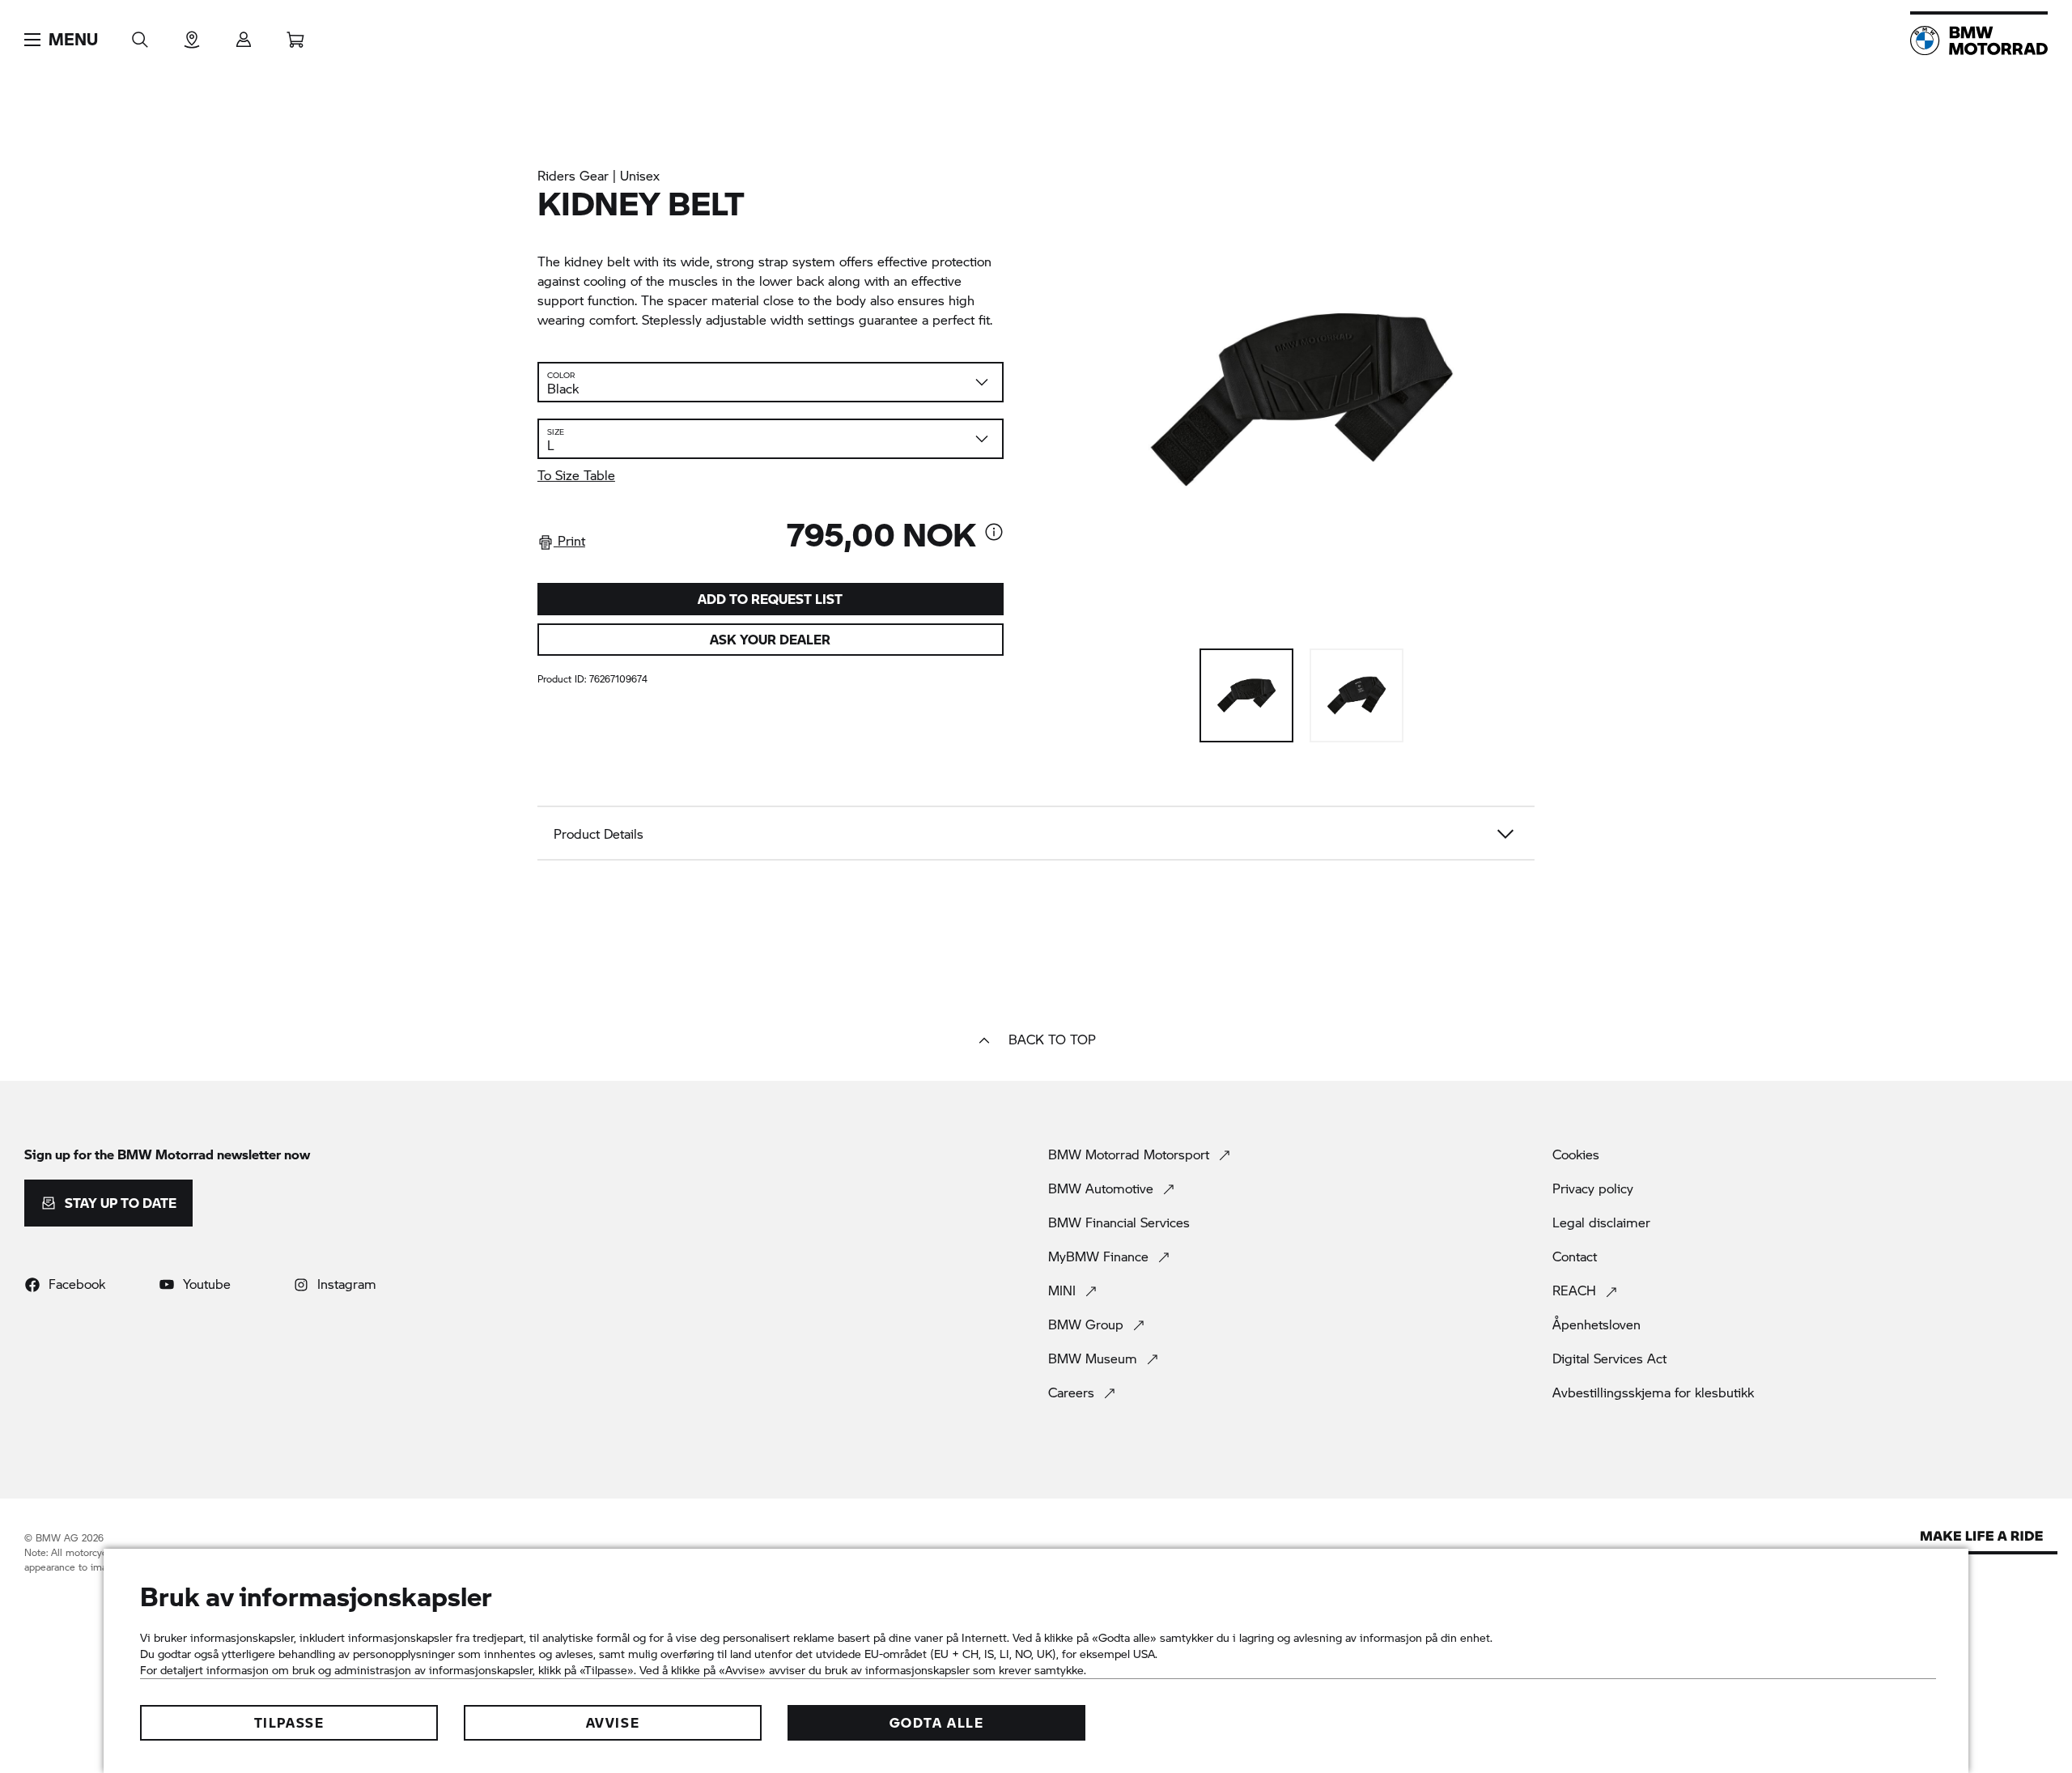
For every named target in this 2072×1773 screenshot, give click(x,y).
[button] (61, 40)
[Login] (244, 34)
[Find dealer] (192, 34)
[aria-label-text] (994, 534)
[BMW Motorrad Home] (1979, 40)
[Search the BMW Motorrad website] (140, 34)
